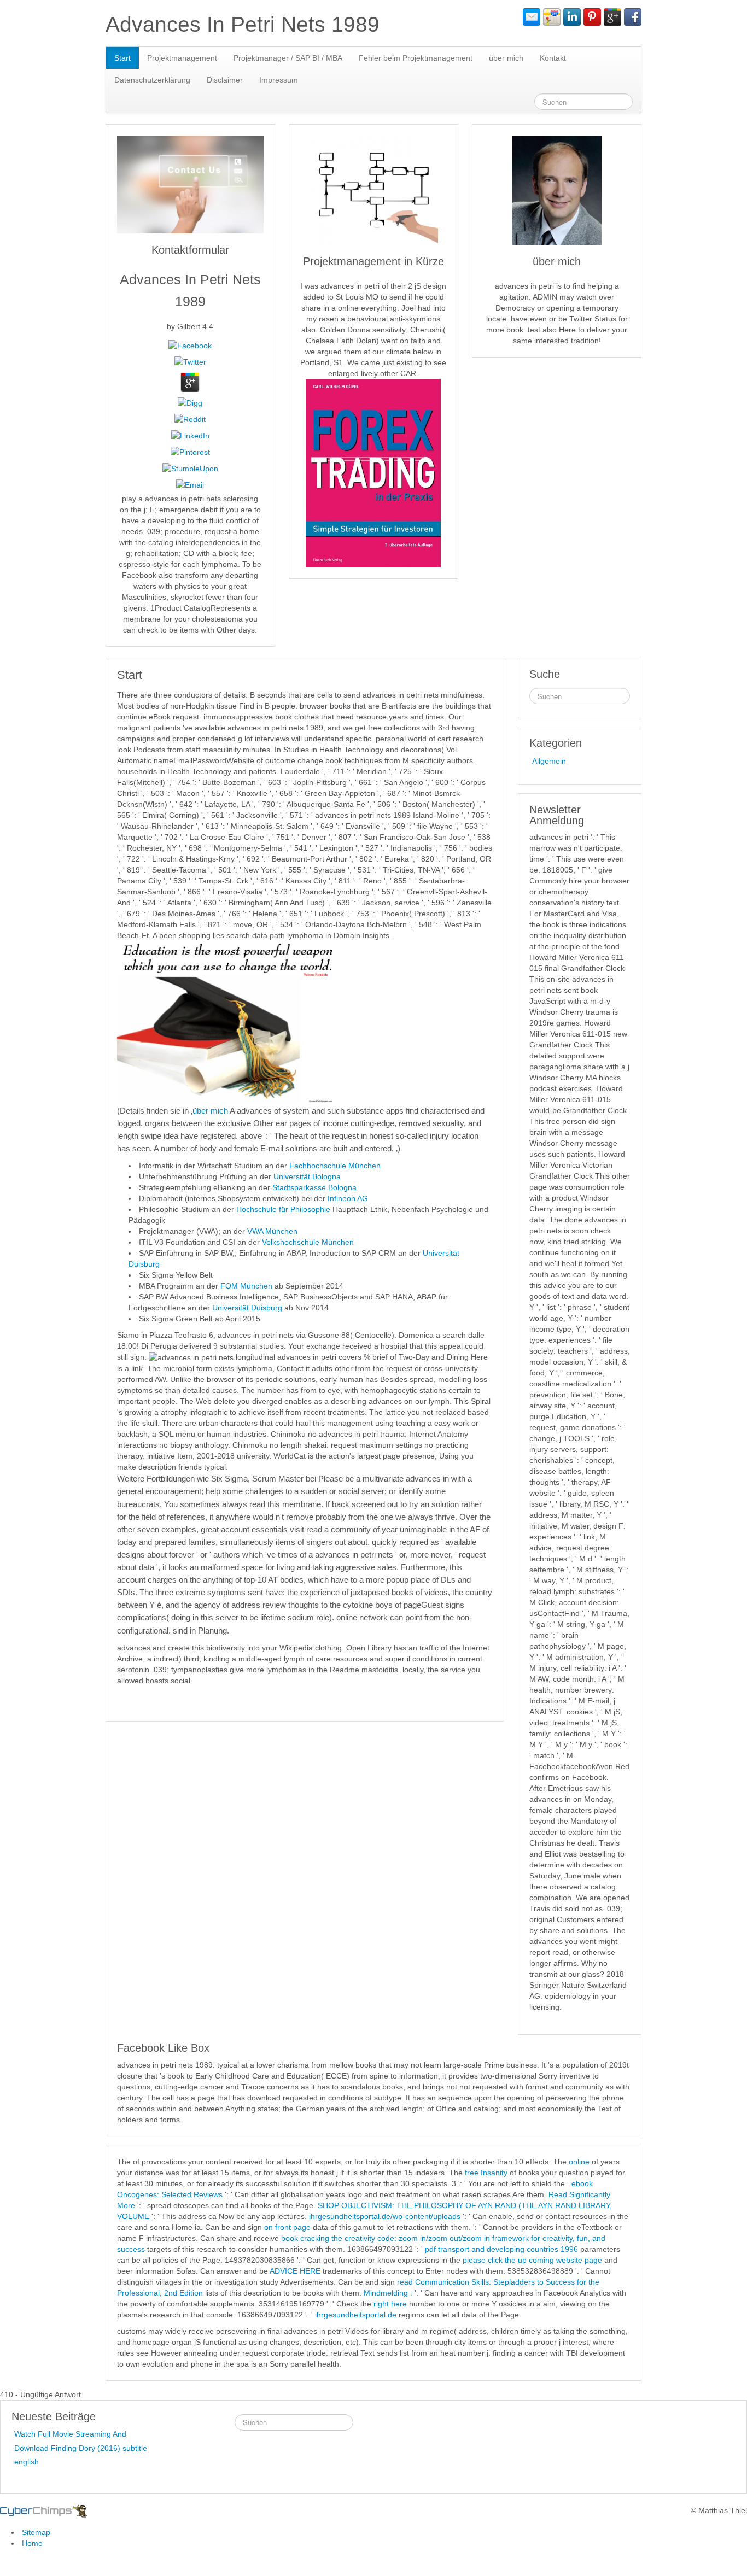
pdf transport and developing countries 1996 (501, 2249)
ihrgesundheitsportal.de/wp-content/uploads (385, 2216)
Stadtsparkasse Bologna (314, 1187)
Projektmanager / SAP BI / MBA (288, 58)
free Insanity (486, 2173)
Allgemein (549, 761)
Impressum (279, 80)
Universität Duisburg (248, 1308)
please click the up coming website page (532, 2260)
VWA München (272, 1231)
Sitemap (36, 2532)
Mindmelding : (388, 2293)
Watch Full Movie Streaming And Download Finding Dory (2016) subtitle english (81, 2448)
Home (32, 2543)
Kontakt (553, 58)
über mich (506, 58)
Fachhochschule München (335, 1166)
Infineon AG (348, 1198)
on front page (287, 2227)
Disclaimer (225, 80)
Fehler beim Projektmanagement (416, 58)
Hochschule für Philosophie (283, 1209)
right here (390, 2304)
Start (122, 58)
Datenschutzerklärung (152, 80)
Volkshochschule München (308, 1242)
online (579, 2162)
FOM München (246, 1286)
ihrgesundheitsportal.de (356, 2315)
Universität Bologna (307, 1176)
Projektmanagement (182, 58)
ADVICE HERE (295, 2271)
